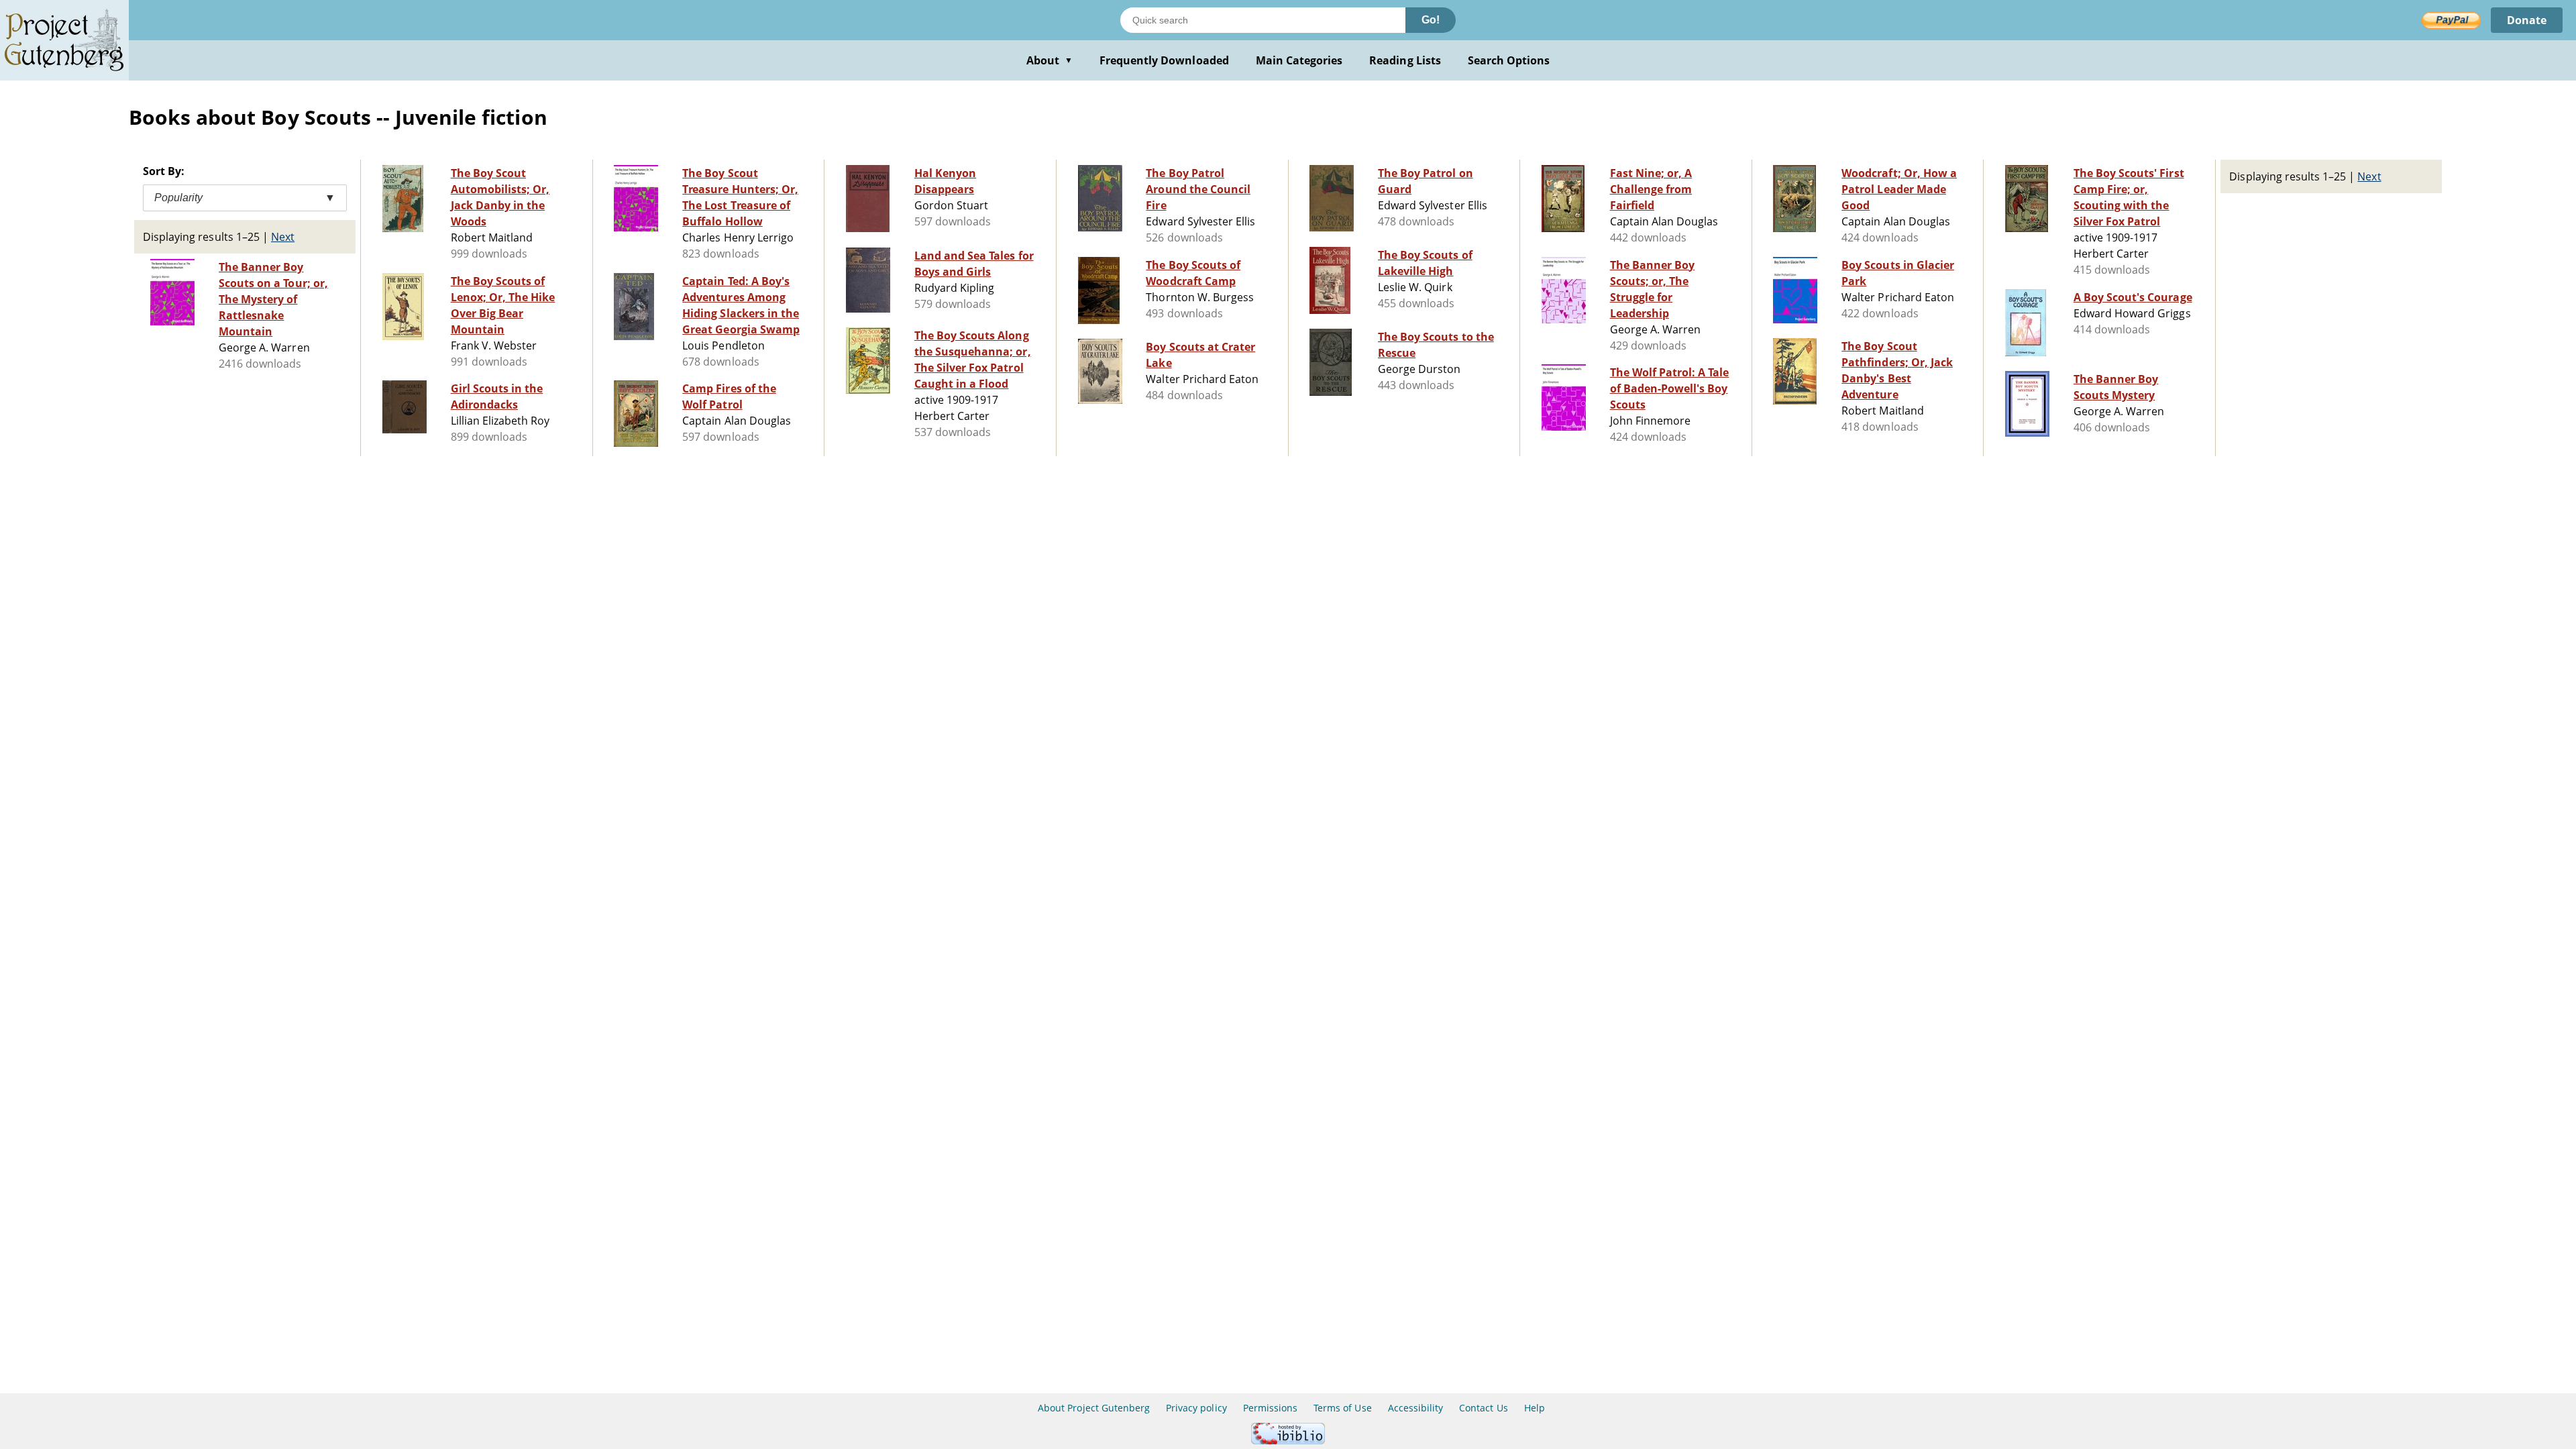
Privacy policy (1196, 1408)
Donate (2527, 20)
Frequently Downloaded (1164, 60)
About (1050, 60)
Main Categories (1299, 60)
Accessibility (1416, 1408)
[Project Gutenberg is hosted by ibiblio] (1288, 1441)
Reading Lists (1405, 60)
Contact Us (1483, 1408)
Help (1535, 1408)
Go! (1431, 20)
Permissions (1270, 1408)
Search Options (1509, 60)
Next (283, 237)
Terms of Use (1342, 1408)
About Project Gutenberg (1094, 1408)
